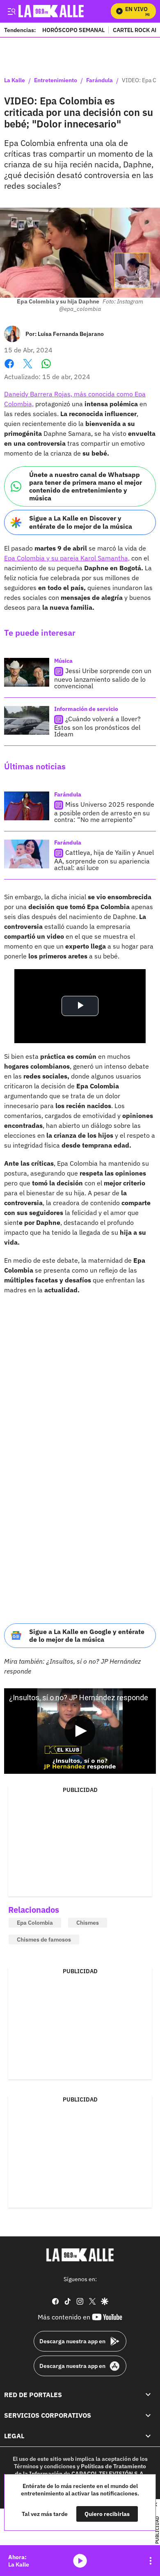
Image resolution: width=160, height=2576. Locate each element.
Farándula (99, 81)
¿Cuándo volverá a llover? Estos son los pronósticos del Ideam (97, 726)
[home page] (80, 2255)
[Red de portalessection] (148, 2395)
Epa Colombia (35, 1923)
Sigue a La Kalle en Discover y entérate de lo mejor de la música (81, 522)
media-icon (80, 2561)
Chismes (88, 1923)
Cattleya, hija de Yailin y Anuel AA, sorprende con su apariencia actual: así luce (104, 860)
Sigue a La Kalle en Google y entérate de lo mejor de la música (87, 1635)
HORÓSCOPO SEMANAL (73, 30)
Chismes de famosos (44, 1940)
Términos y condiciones (45, 2466)
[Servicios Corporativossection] (148, 2415)
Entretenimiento (56, 81)
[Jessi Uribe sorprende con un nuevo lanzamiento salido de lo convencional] (27, 672)
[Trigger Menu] (11, 11)
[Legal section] (148, 2436)
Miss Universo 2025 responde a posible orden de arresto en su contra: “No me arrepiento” (104, 812)
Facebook (9, 369)
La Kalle (15, 81)
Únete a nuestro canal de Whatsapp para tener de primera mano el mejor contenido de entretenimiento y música (86, 486)
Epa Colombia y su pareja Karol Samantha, (67, 558)
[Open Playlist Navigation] (151, 2561)
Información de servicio (86, 709)
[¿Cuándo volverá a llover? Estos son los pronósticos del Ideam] (27, 720)
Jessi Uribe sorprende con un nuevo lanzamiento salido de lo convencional (103, 678)
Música (63, 661)
